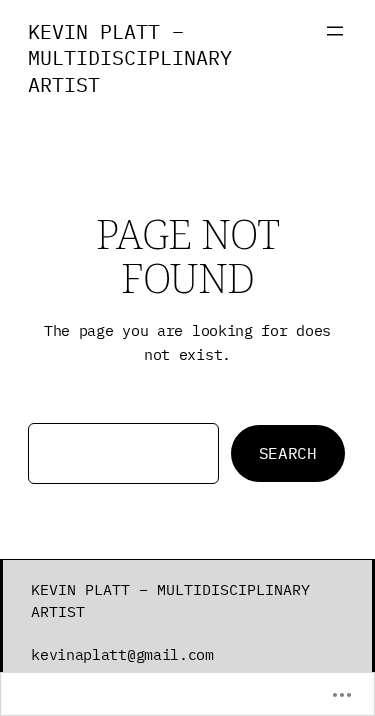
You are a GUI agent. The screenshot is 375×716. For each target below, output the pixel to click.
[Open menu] (335, 31)
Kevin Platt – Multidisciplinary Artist (130, 58)
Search (288, 453)
